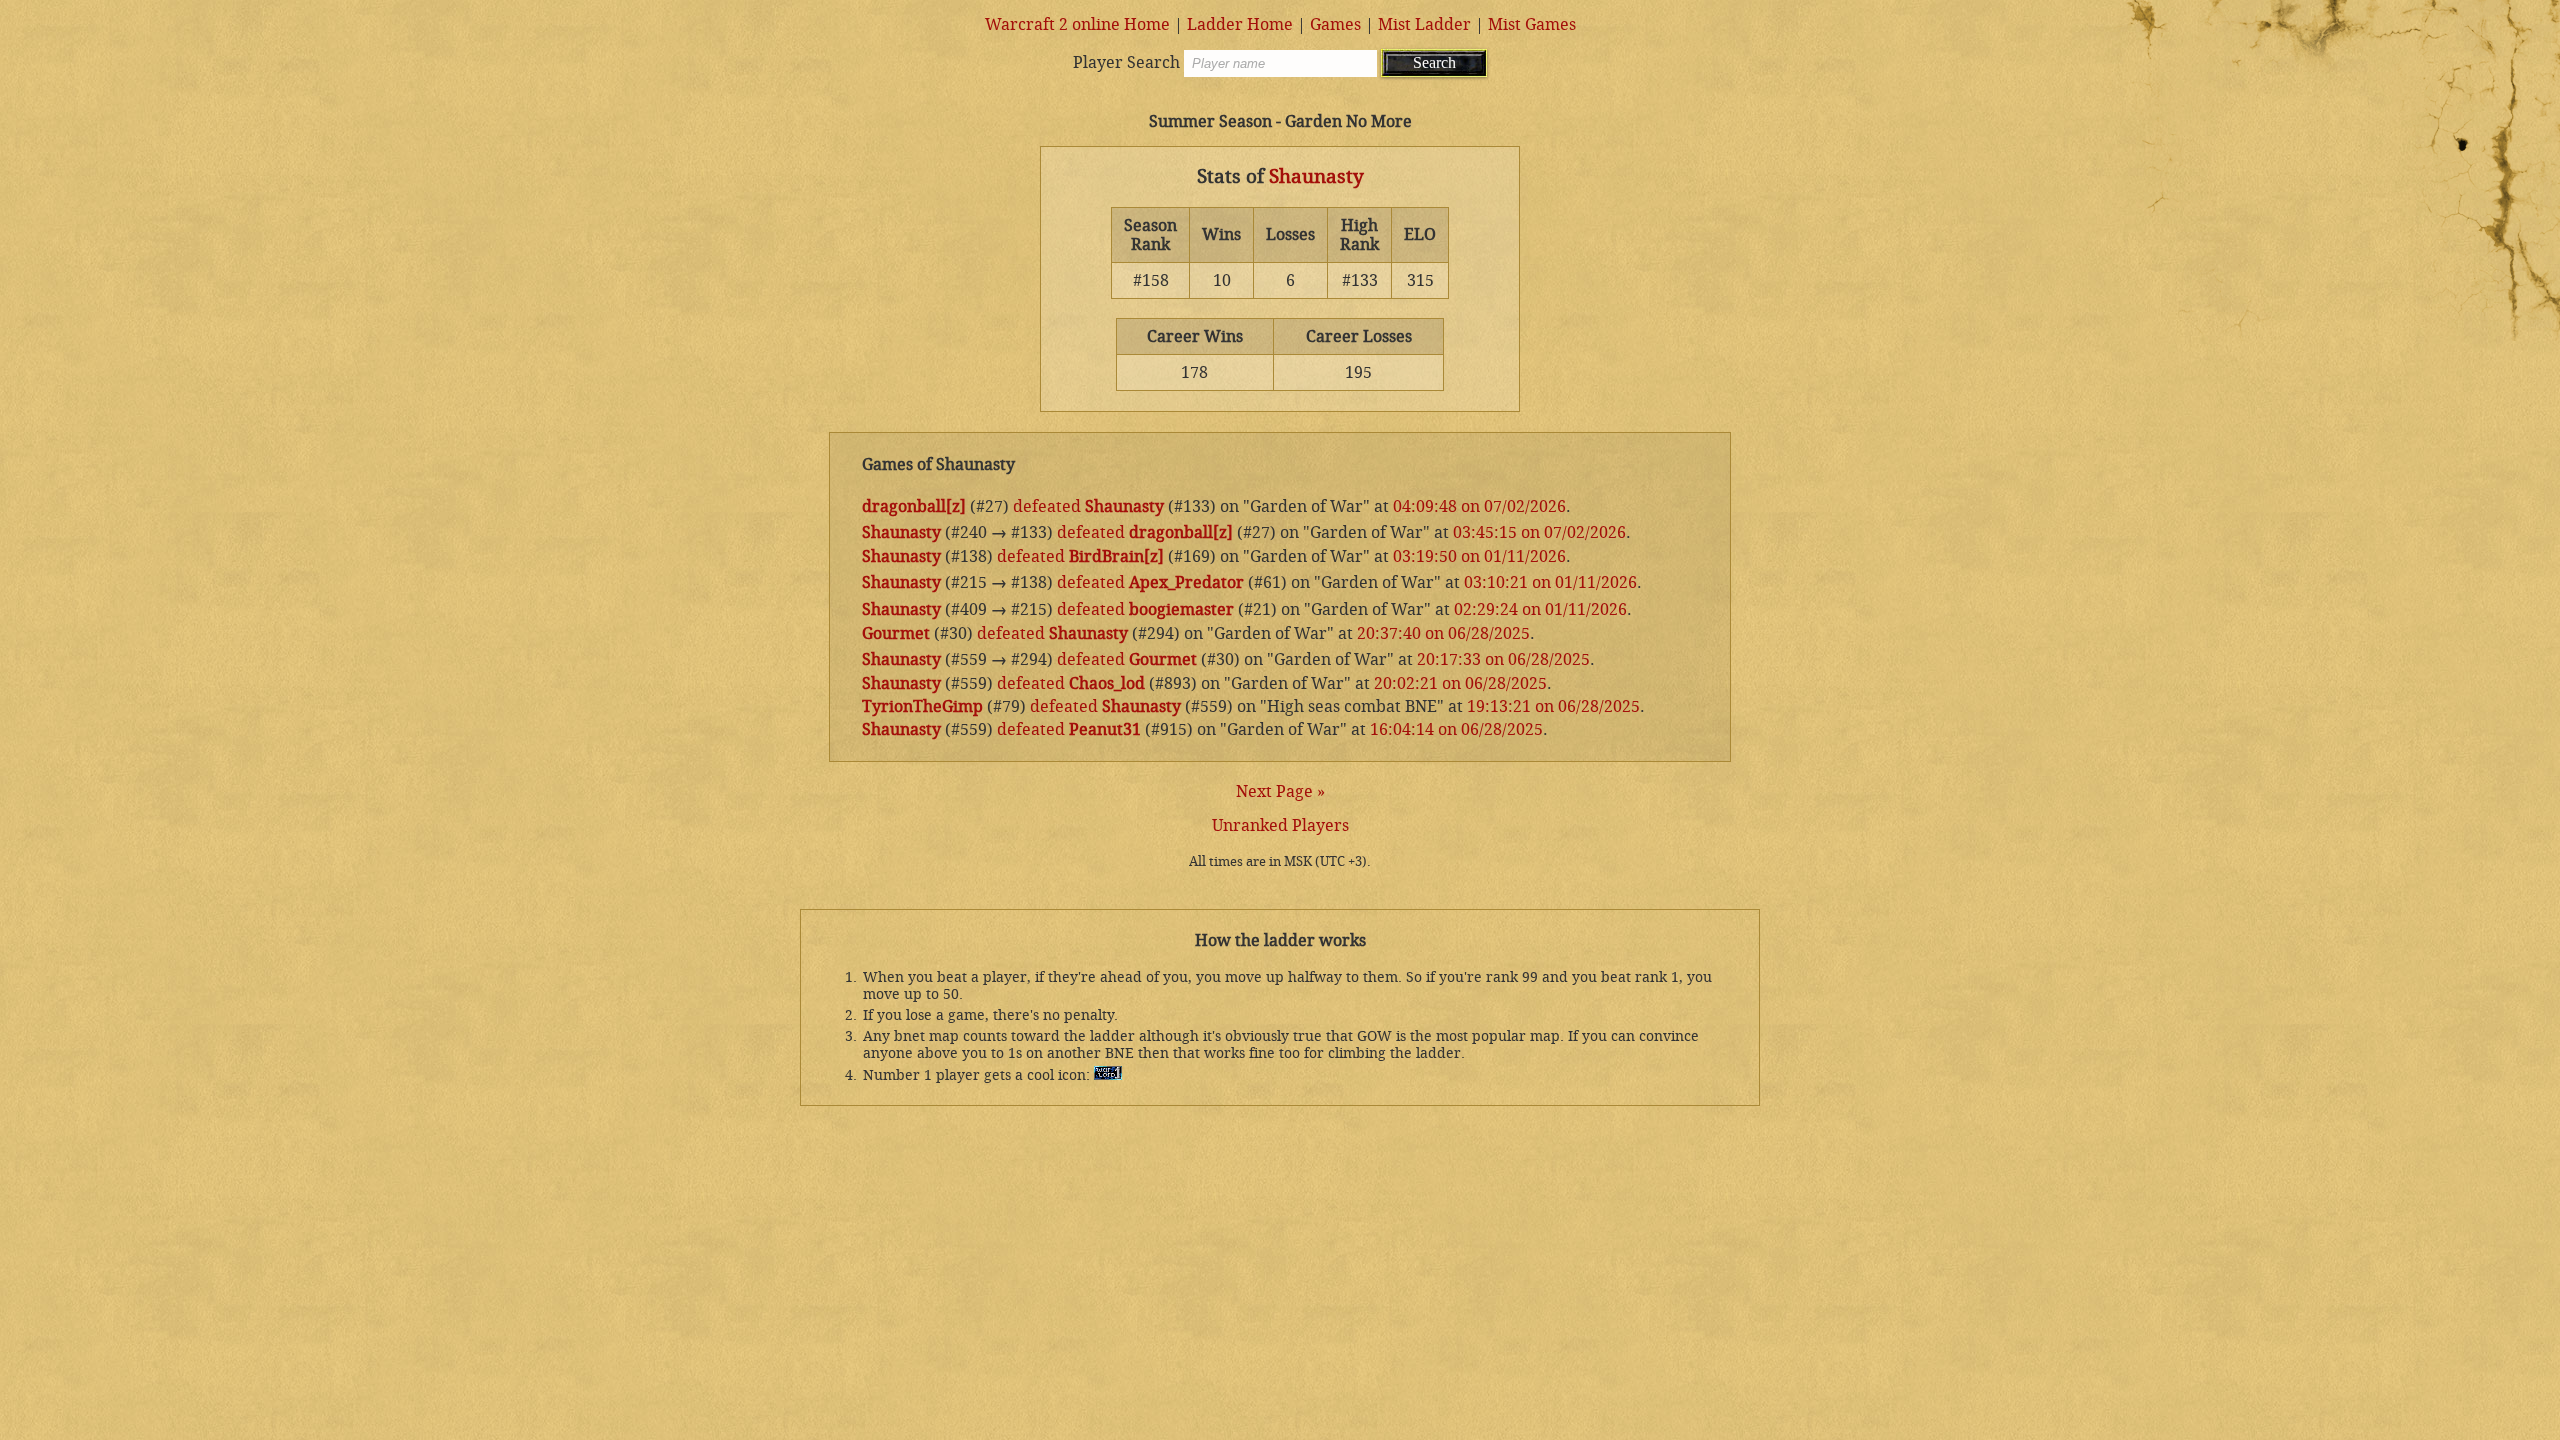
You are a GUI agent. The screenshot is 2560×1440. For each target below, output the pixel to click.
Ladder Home (1240, 24)
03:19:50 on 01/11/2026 (1479, 556)
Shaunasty (1316, 177)
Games (1335, 24)
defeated (1047, 506)
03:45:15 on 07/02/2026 (1539, 532)
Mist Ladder (1424, 24)
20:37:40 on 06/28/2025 (1443, 633)
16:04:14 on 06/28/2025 (1456, 729)
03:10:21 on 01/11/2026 (1550, 582)
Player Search (1126, 62)
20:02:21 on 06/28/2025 (1460, 683)
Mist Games (1532, 24)
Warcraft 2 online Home (1077, 24)
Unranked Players (1280, 825)
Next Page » (1280, 791)
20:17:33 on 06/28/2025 (1503, 659)
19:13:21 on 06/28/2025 (1553, 706)
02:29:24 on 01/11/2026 (1540, 609)
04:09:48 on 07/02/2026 (1479, 506)
